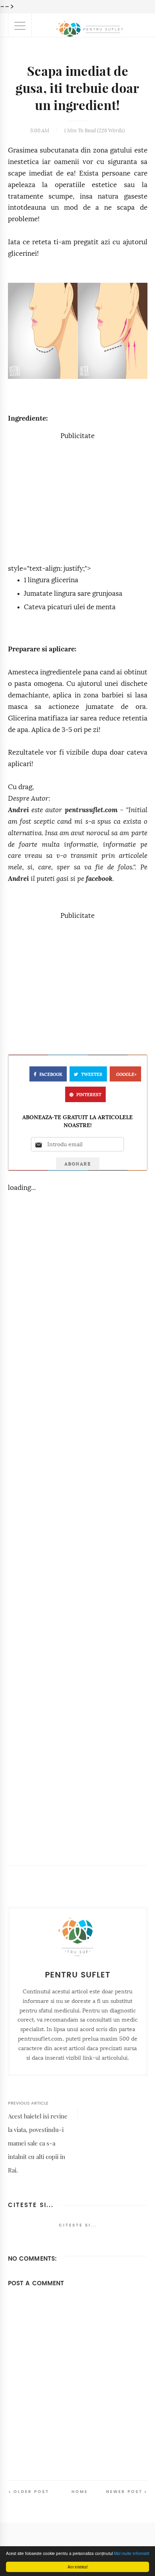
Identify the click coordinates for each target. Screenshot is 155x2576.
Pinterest (89, 1095)
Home (80, 2492)
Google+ (126, 1075)
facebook (99, 879)
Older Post (31, 2492)
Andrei (18, 810)
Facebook (51, 1075)
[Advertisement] (77, 498)
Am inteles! (78, 2567)
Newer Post (124, 2492)
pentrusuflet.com (91, 810)
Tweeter (92, 1075)
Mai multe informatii (132, 2553)
